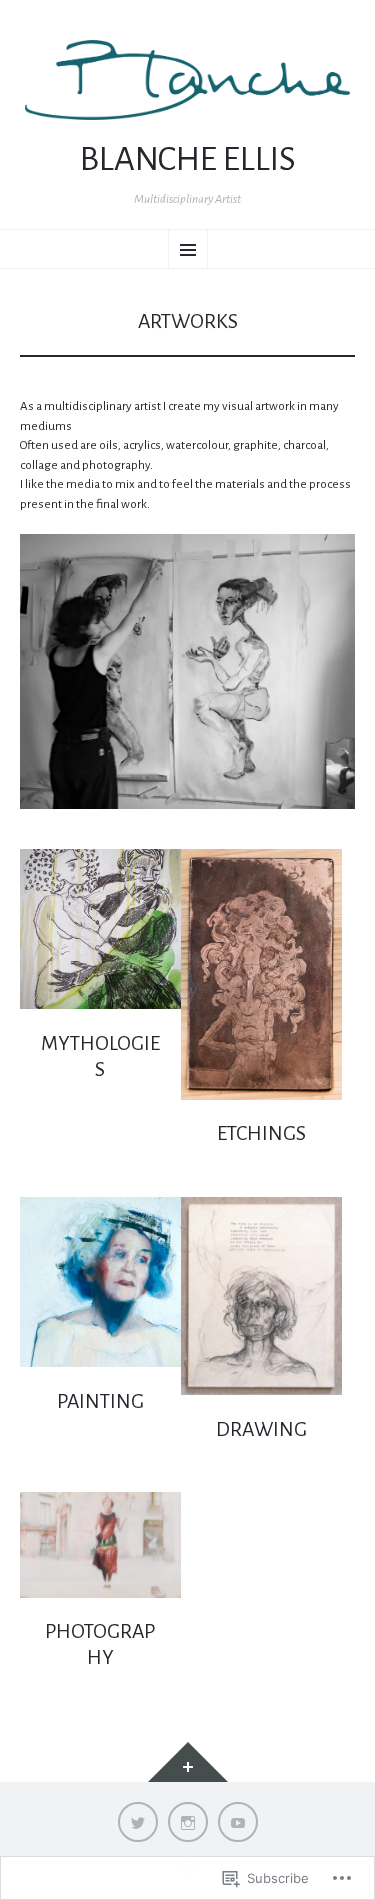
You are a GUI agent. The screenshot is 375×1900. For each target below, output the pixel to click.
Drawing (261, 1429)
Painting (100, 1401)
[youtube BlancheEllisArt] (238, 1822)
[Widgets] (188, 1762)
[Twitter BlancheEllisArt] (138, 1822)
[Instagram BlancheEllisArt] (188, 1822)
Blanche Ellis (188, 159)
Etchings (261, 1133)
